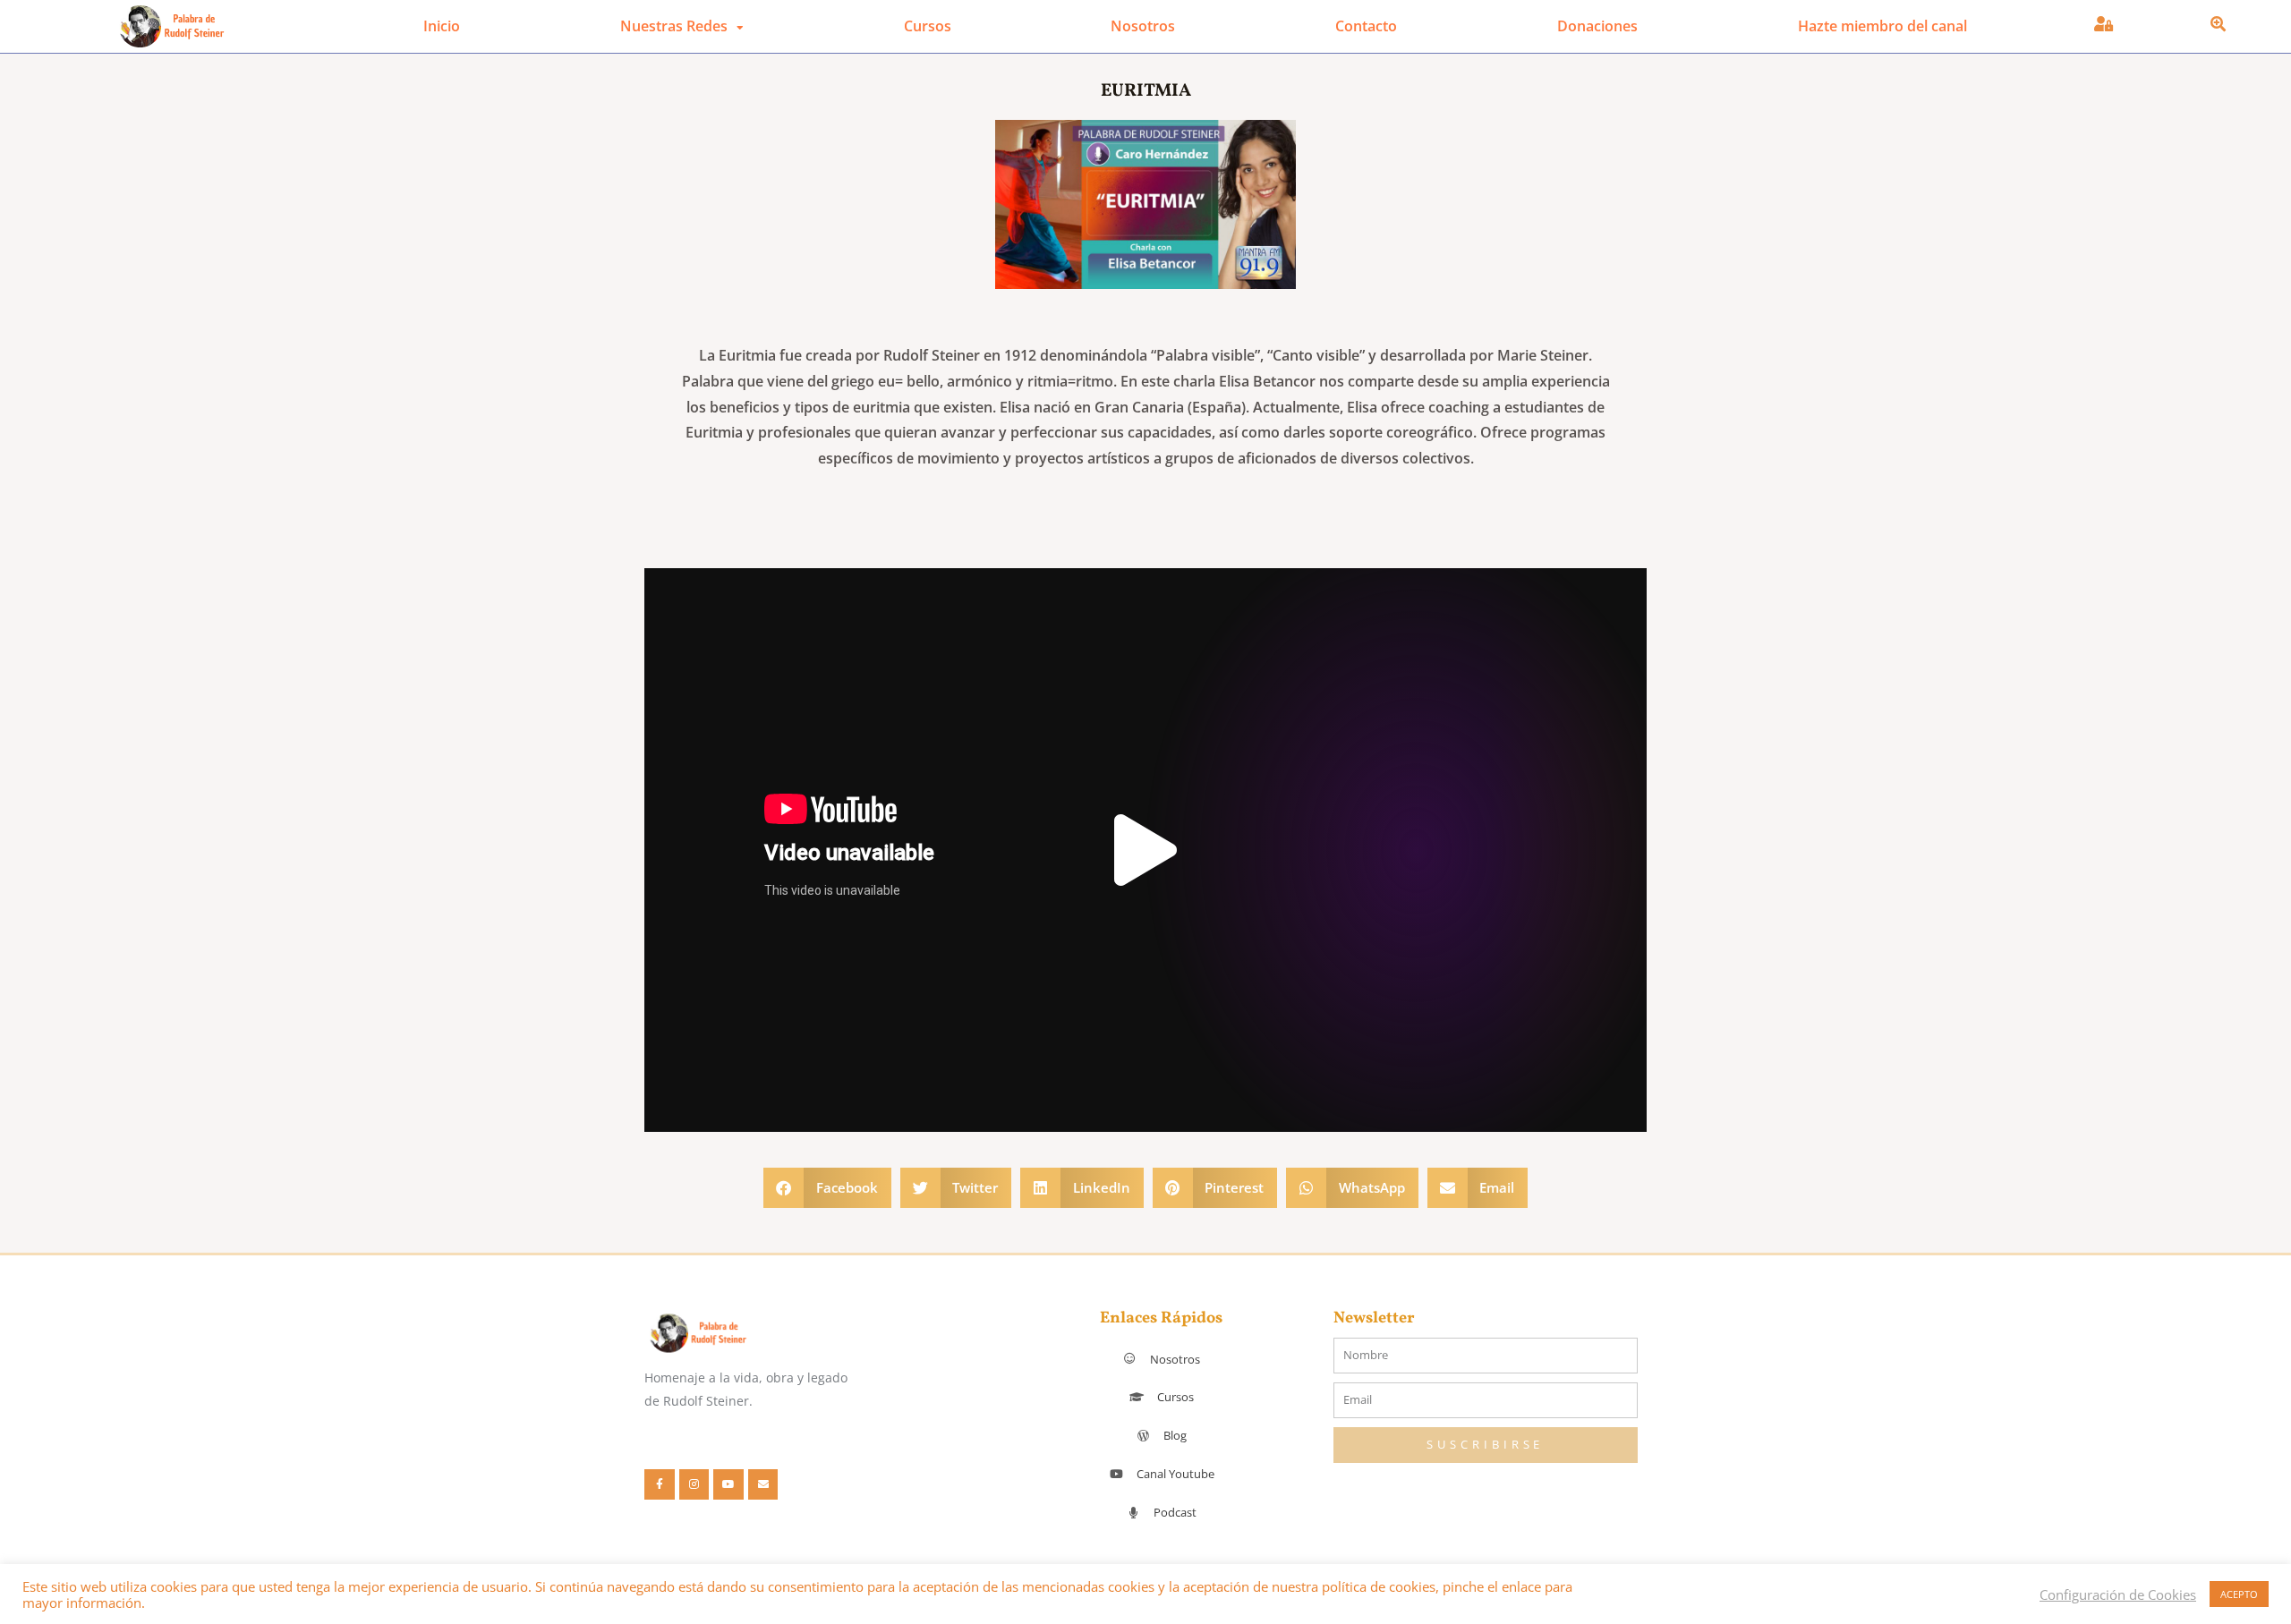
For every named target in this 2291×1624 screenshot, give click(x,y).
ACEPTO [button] (2239, 1594)
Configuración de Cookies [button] (2118, 1594)
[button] (1145, 850)
